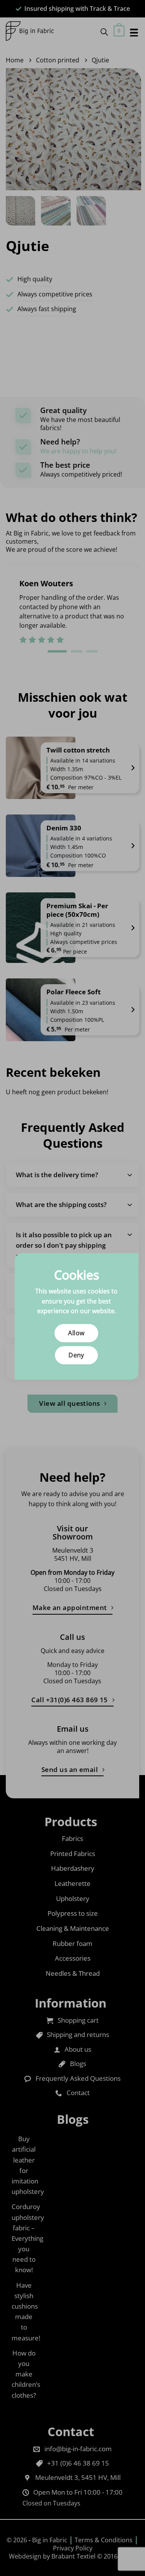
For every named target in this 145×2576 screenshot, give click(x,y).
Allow (76, 1333)
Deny (76, 1355)
